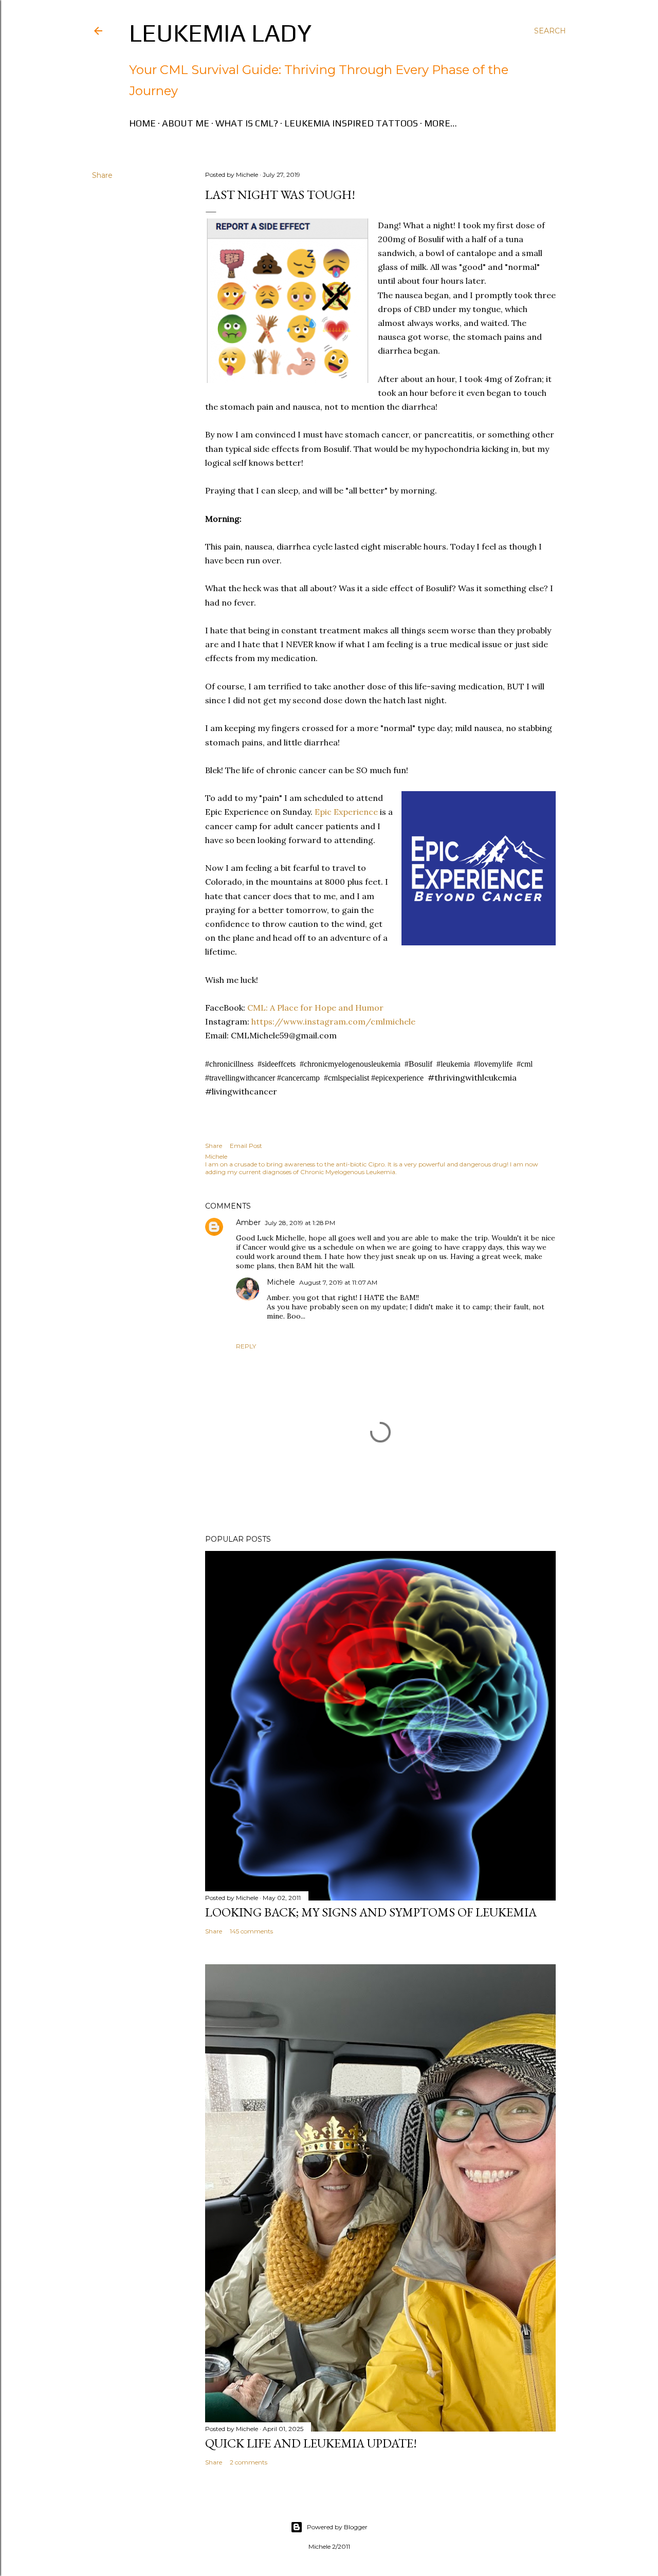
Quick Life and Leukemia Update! (311, 2443)
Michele (281, 1282)
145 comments (251, 1931)
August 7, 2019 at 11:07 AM (338, 1282)
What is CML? (247, 123)
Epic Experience (345, 812)
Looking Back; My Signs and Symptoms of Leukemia (371, 1912)
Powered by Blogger (337, 2527)
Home (142, 123)
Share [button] (102, 175)
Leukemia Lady (220, 33)
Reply (246, 1346)
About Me (186, 123)
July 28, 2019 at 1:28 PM (300, 1223)
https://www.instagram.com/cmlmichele (332, 1021)
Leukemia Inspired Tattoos (351, 123)
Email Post (246, 1146)
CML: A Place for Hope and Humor (314, 1008)
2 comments (249, 2462)
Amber (248, 1222)
